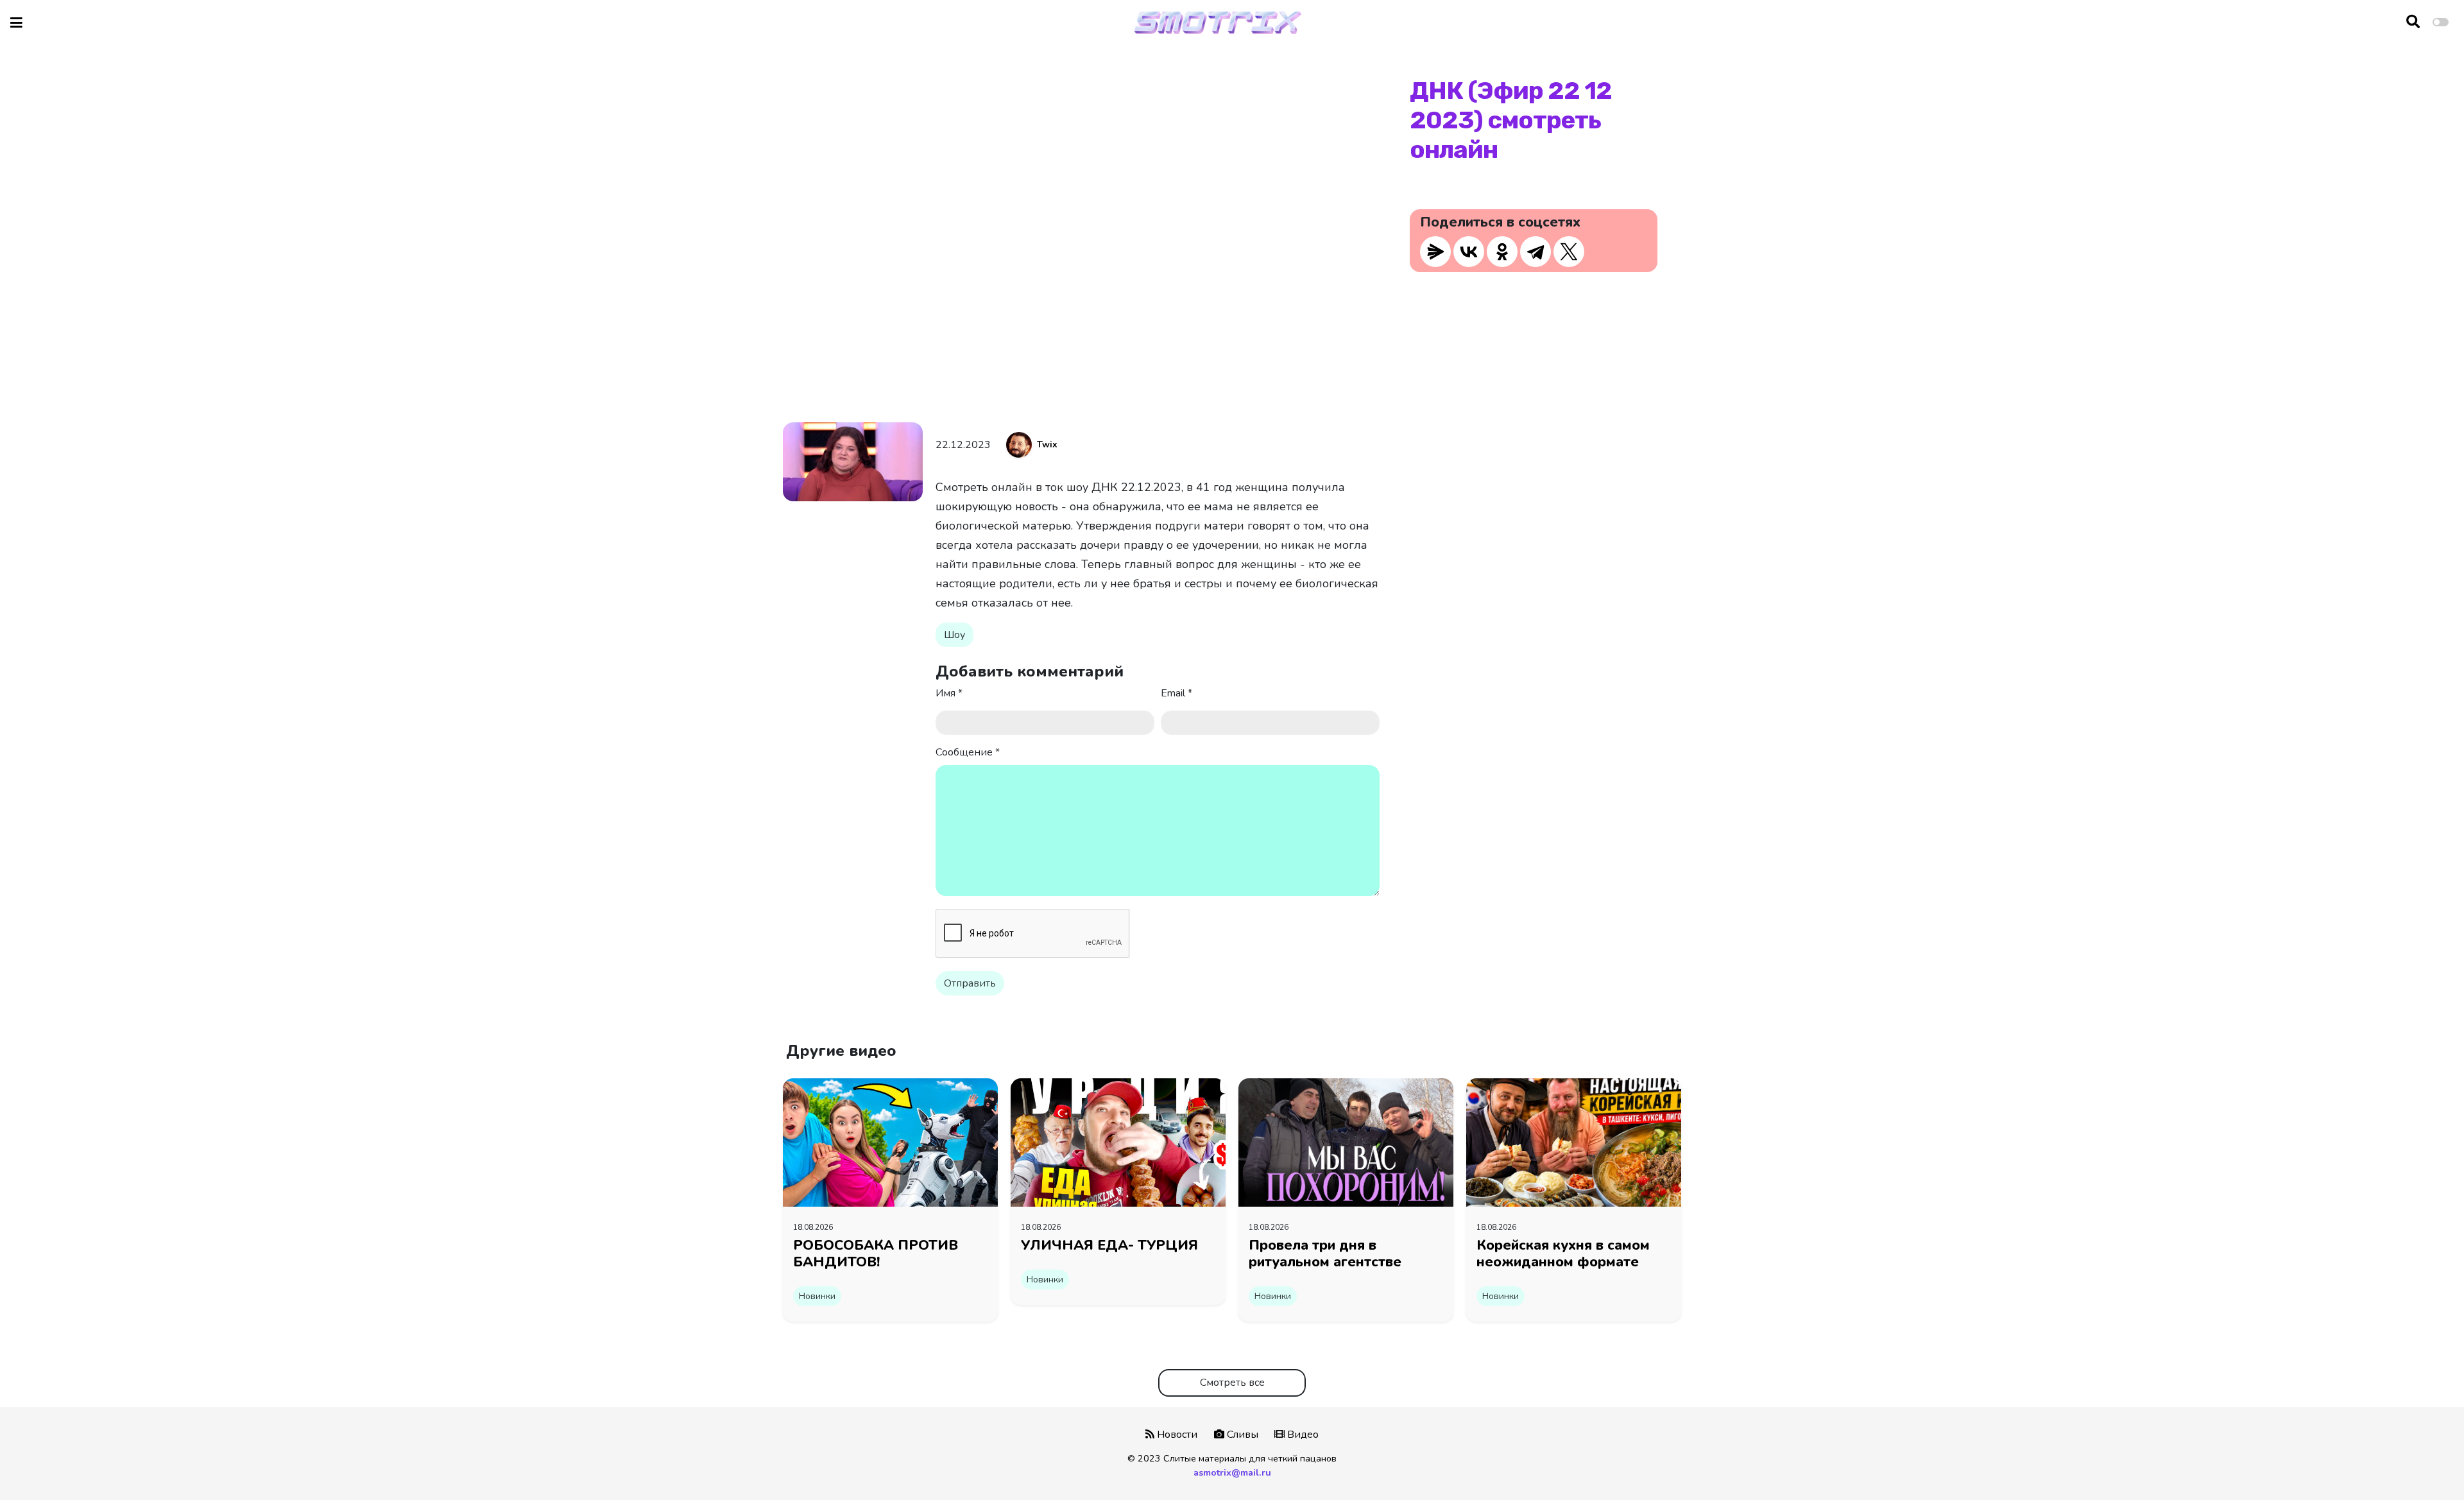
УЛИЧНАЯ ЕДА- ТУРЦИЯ (1109, 1245)
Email (1176, 693)
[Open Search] (2413, 22)
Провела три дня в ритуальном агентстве (1325, 1254)
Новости (1176, 1435)
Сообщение (968, 752)
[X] (1569, 252)
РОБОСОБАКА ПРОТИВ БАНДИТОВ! (876, 1254)
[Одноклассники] (1502, 252)
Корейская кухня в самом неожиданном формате (1563, 1254)
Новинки (817, 1296)
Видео (1302, 1435)
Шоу (954, 635)
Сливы (1241, 1435)
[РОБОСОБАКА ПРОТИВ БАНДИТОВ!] (890, 1142)
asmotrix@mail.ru (1232, 1472)
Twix (1047, 444)
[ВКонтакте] (1469, 252)
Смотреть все (1232, 1383)
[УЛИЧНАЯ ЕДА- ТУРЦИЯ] (1118, 1142)
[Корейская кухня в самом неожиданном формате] (1574, 1142)
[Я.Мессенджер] (1435, 252)
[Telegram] (1536, 252)
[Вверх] (2427, 1466)
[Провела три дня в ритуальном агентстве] (1346, 1142)
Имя (949, 693)
